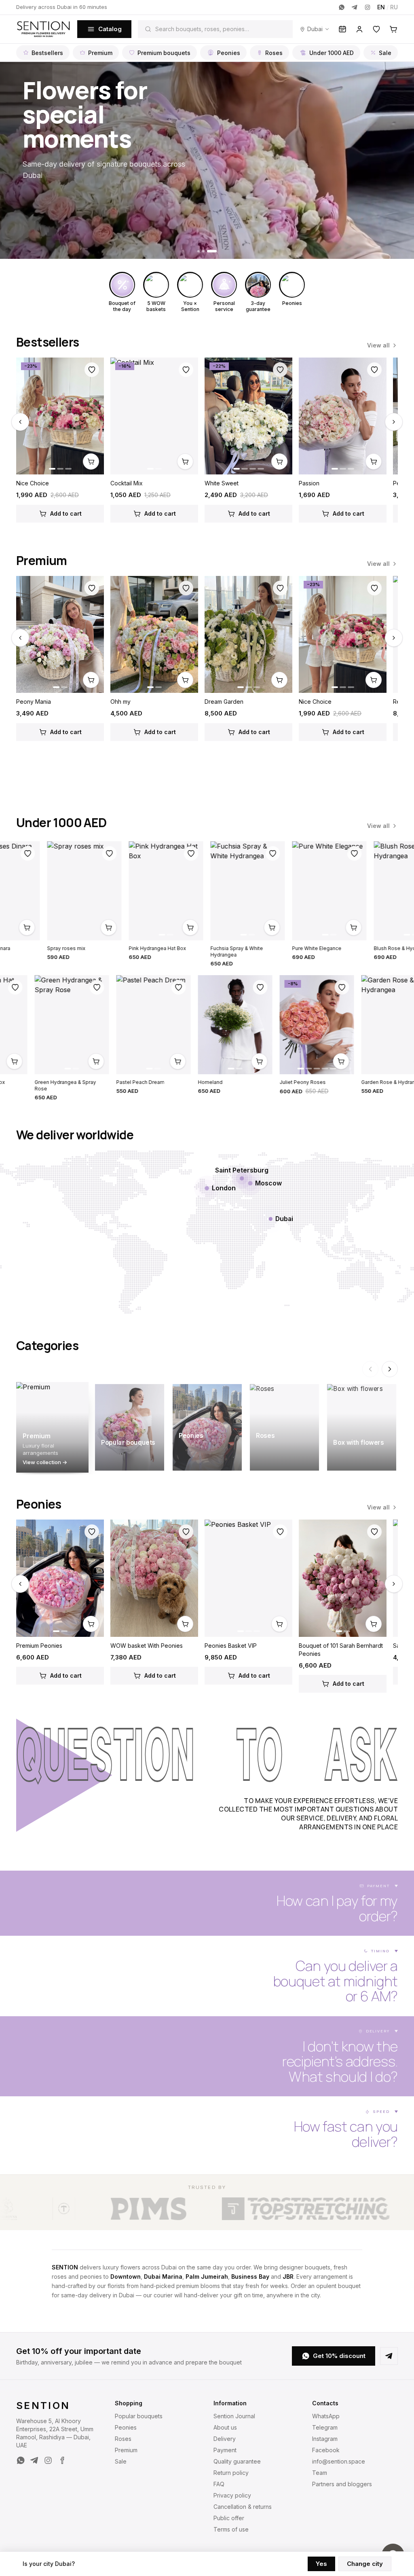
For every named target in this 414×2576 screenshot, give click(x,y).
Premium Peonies (39, 1646)
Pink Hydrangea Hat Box (44, 948)
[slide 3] (215, 251)
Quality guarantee (237, 2461)
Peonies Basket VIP (231, 1646)
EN (381, 7)
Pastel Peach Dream (253, 1082)
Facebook (326, 2450)
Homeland (323, 1082)
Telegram (325, 2427)
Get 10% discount (339, 2356)
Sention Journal (234, 2416)
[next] (394, 422)
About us (225, 2427)
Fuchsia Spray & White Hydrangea (124, 951)
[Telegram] (355, 7)
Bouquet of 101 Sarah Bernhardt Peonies (341, 1650)
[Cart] (393, 29)
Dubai (315, 29)
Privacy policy (232, 2495)
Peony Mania (34, 702)
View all (378, 345)
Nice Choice (33, 483)
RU (394, 7)
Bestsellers (47, 53)
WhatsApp (326, 2416)
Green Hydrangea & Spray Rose (178, 1085)
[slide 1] (202, 251)
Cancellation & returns (243, 2507)
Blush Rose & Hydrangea (290, 948)
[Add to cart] (91, 461)
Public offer (229, 2518)
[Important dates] (342, 29)
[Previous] (370, 1369)
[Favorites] (376, 29)
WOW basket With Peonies (147, 1646)
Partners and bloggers (342, 2484)
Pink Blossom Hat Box (92, 1082)
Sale (385, 53)
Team (320, 2473)
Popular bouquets (139, 2416)
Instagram (325, 2439)
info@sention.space (339, 2461)
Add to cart (66, 513)
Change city (365, 2564)
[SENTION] (43, 29)
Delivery (225, 2439)
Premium (100, 53)
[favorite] (92, 370)
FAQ (219, 2484)
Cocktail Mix (127, 483)
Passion (309, 483)
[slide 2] (211, 251)
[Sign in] (359, 29)
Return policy (231, 2473)
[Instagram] (368, 7)
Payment (225, 2450)
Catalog (110, 29)
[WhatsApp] (342, 7)
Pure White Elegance (204, 948)
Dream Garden (224, 702)
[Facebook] (62, 2460)
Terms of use (231, 2529)
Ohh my (120, 702)
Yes (321, 2564)
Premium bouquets (164, 53)
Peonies (229, 53)
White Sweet (222, 483)
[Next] (390, 1369)
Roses (274, 53)
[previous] (20, 422)
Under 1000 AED (332, 53)
